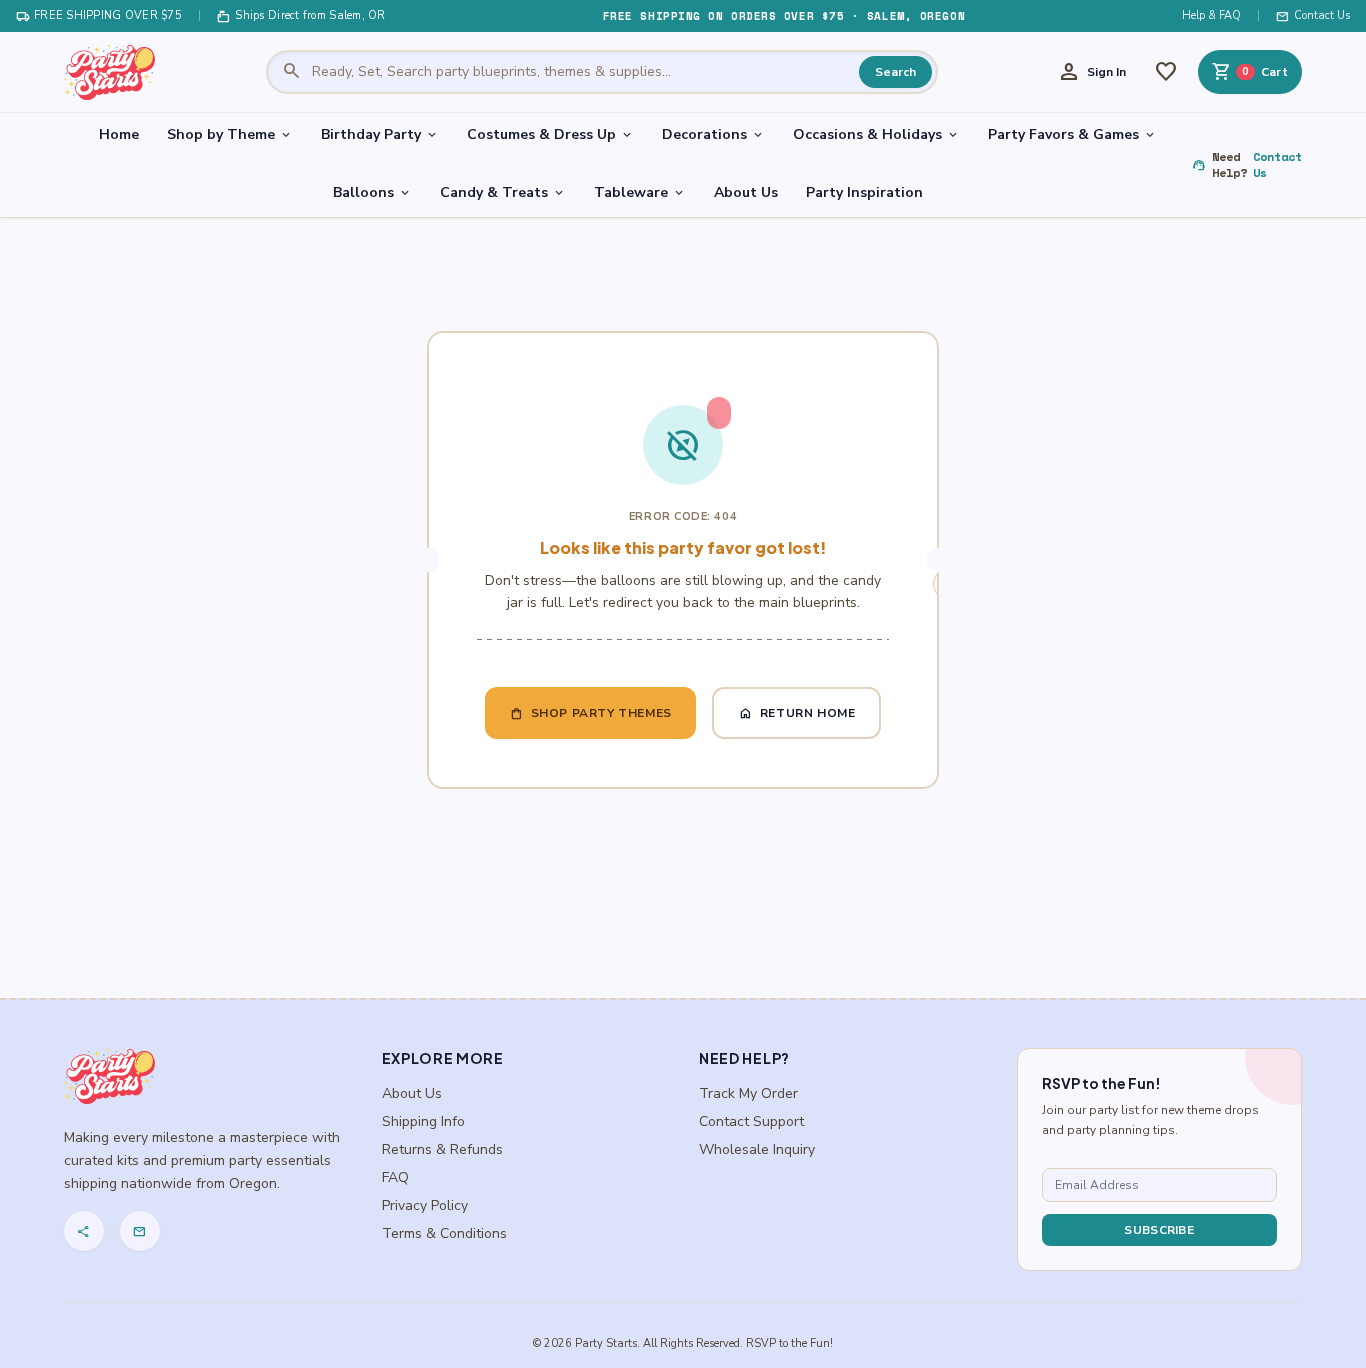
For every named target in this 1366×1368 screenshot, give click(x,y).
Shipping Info (423, 1121)
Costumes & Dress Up (550, 134)
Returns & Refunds (442, 1149)
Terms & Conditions (444, 1233)
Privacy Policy (425, 1205)
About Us (746, 192)
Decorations (713, 134)
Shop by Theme (230, 134)
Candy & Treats (503, 192)
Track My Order (748, 1093)
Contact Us (1313, 16)
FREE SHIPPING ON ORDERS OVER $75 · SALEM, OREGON (784, 16)
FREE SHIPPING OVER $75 (99, 16)
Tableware (640, 192)
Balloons (372, 192)
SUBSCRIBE (1159, 1230)
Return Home (797, 713)
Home (119, 134)
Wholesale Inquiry (757, 1149)
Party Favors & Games (1072, 134)
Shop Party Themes (590, 713)
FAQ (395, 1177)
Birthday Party (380, 134)
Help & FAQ (1211, 15)
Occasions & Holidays (876, 134)
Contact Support (751, 1121)
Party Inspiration (864, 192)
